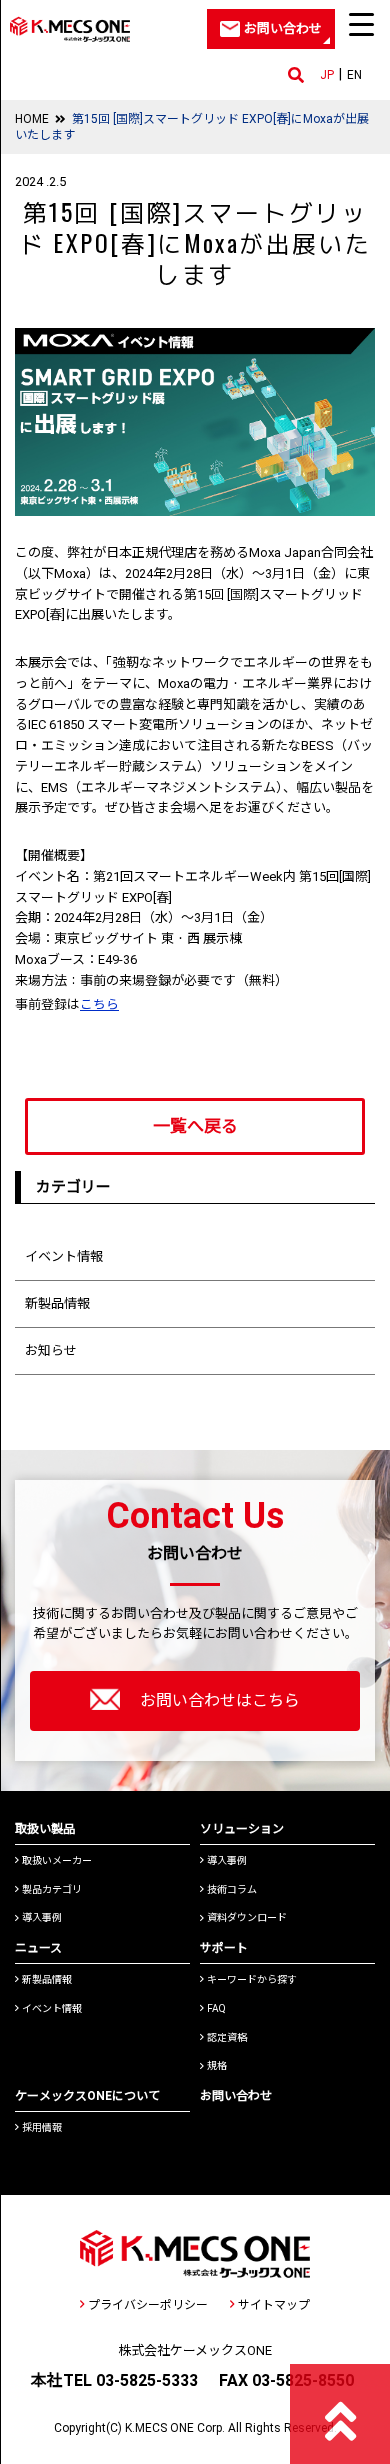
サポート (224, 1948)
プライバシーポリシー (148, 2305)
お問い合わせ (236, 2096)
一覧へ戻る (195, 1126)
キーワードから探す (252, 1979)
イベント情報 (64, 1256)
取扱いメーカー (57, 1860)
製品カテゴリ (52, 1889)
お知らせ (51, 1350)
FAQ (216, 2008)
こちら (99, 1004)
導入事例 (42, 1917)
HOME (32, 119)
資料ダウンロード (247, 1917)
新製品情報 (57, 1303)
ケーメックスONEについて (87, 2096)
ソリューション (242, 1829)
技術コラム (232, 1889)
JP (327, 75)
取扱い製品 (45, 1829)
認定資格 (227, 2037)
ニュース (38, 1948)
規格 (217, 2065)
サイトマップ (274, 2305)
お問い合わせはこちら (220, 1700)
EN (354, 75)
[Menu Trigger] (361, 24)
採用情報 (42, 2127)
